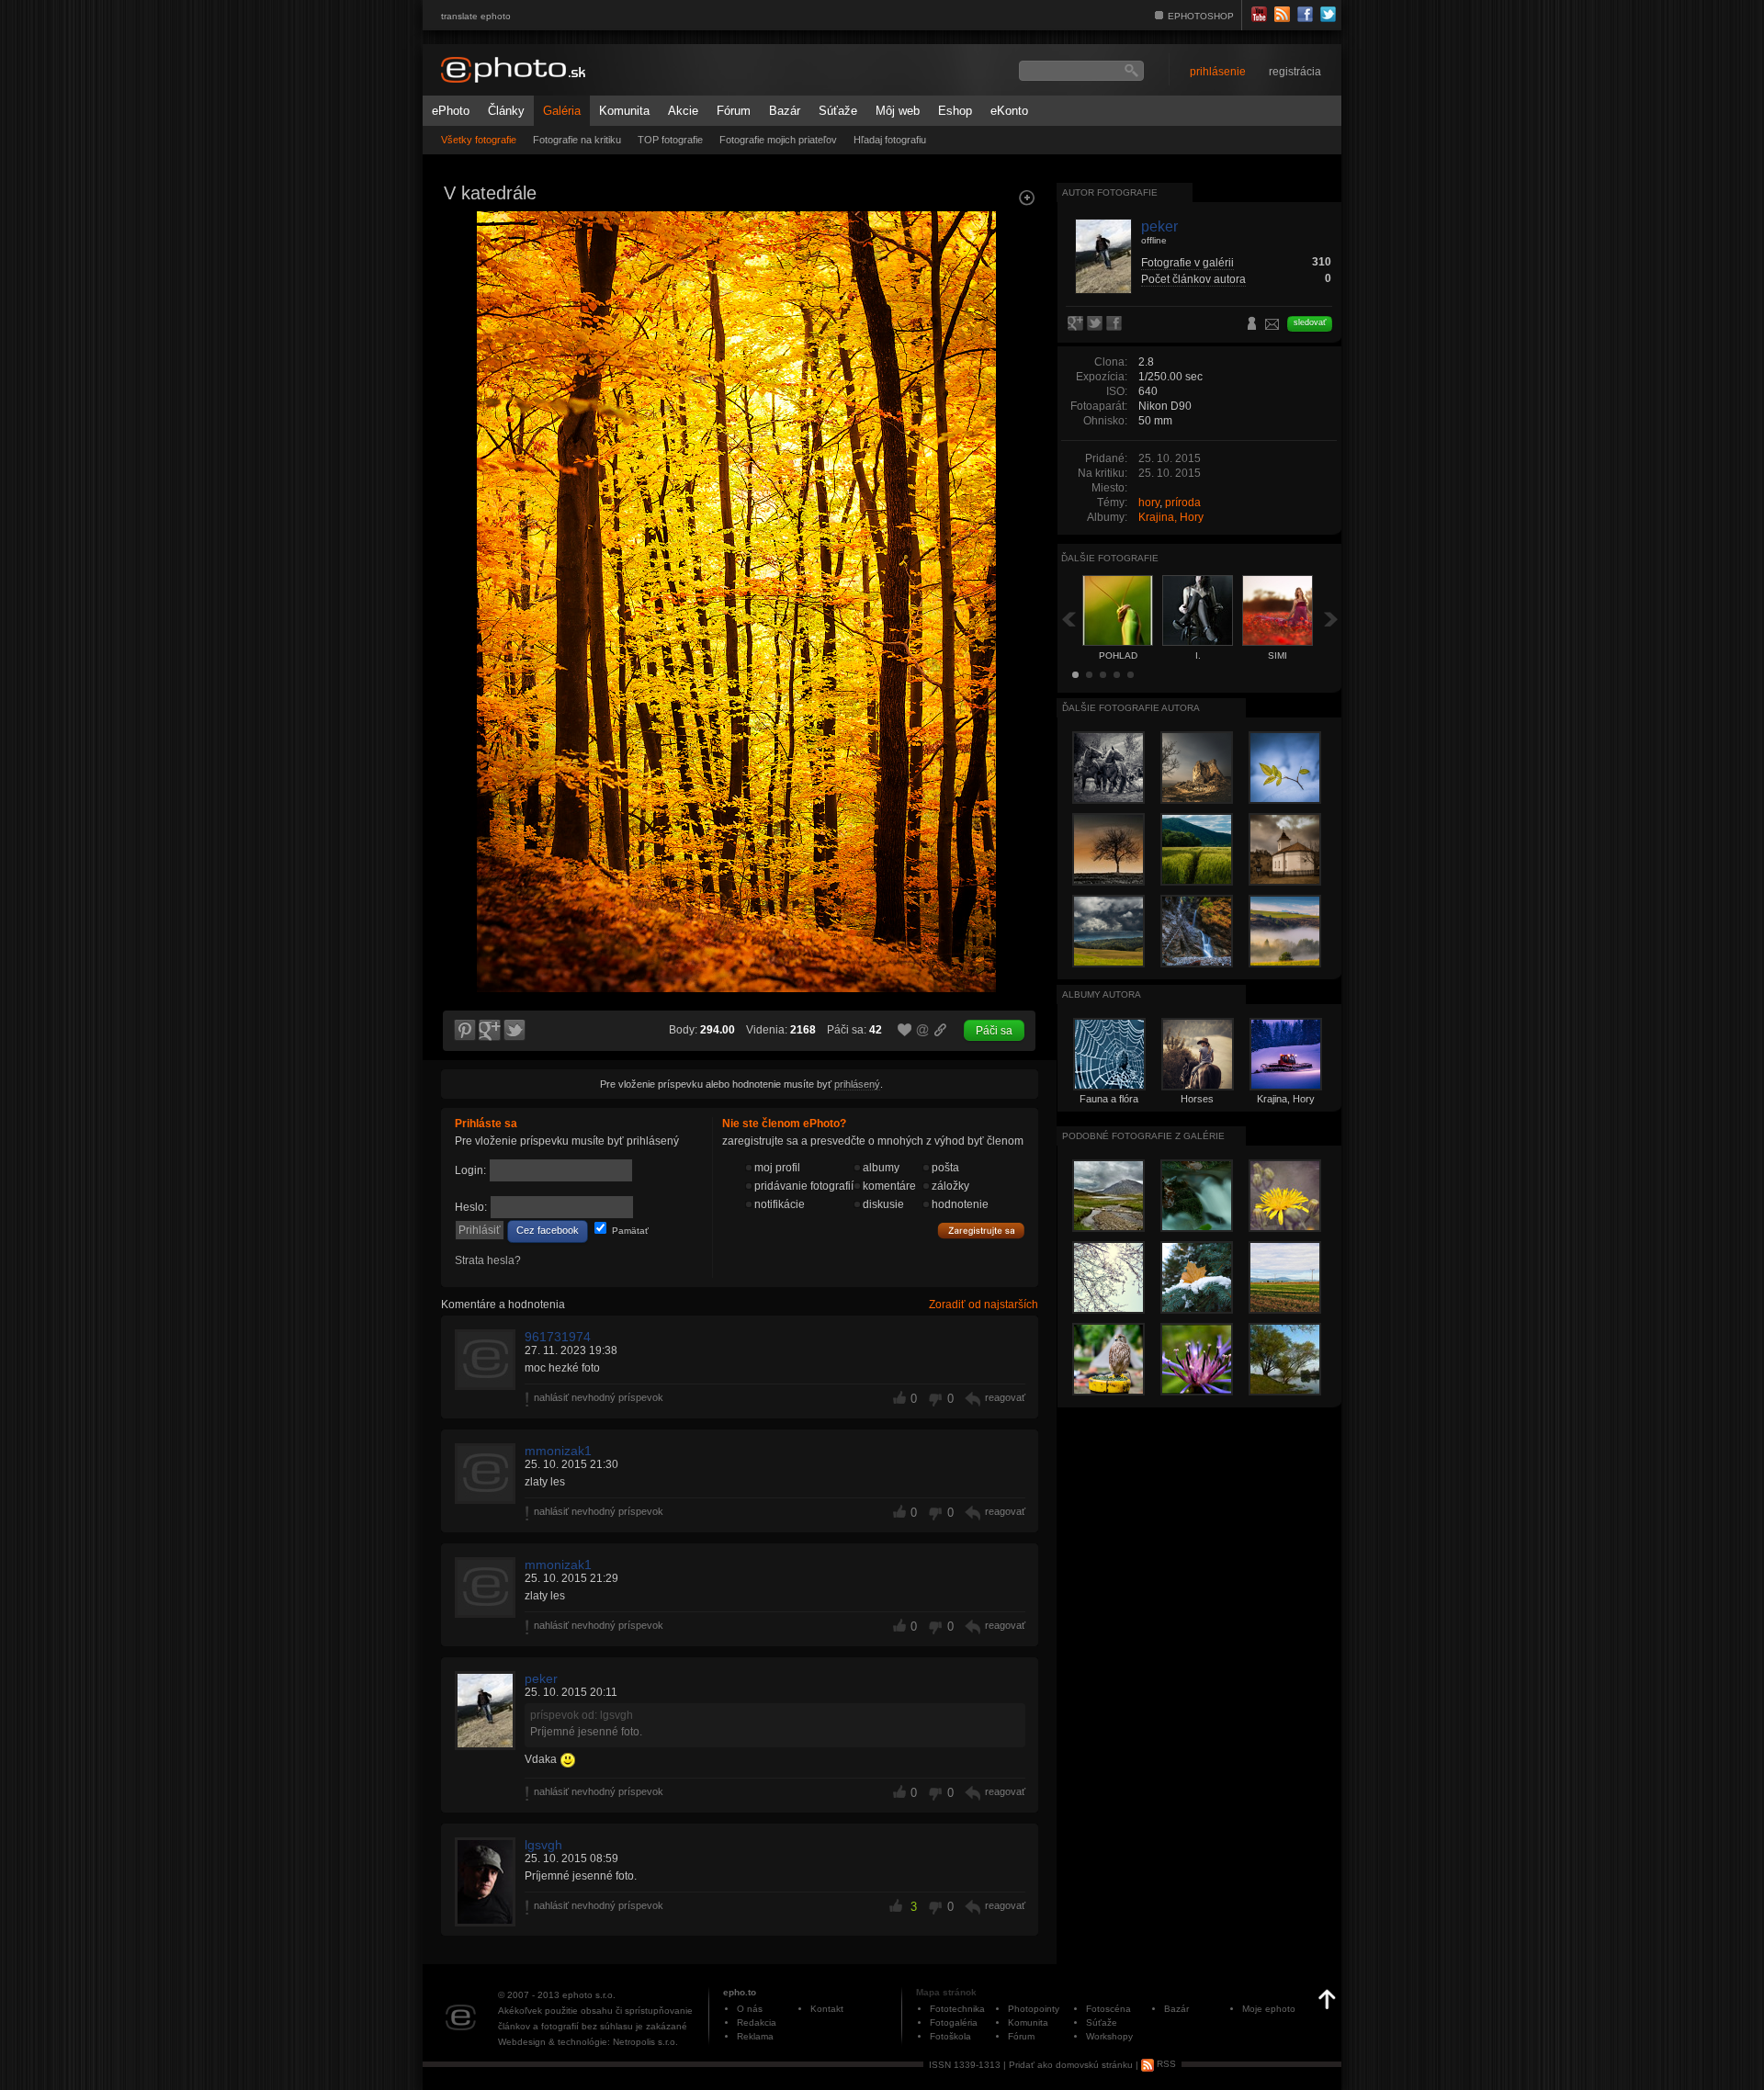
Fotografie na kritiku (577, 140)
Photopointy (1034, 2009)
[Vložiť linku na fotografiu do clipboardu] (941, 1030)
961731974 (558, 1337)
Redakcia (757, 2022)
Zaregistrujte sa (981, 1231)
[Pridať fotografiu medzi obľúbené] (905, 1031)
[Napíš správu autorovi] (1272, 327)
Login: (470, 1170)
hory (1149, 503)
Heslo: (471, 1207)
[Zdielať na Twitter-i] (515, 1031)
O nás (750, 2009)
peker (541, 1678)
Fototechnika (957, 2009)
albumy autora (1102, 994)
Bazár (785, 111)
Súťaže (838, 111)
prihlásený (857, 1084)
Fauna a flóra (1109, 1099)
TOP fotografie (670, 140)
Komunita (624, 111)
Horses (1197, 1099)
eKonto (1009, 111)
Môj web (898, 111)
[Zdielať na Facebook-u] (1116, 324)
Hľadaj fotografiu (890, 140)
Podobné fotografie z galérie (1143, 1136)
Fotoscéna (1108, 2009)
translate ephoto (476, 16)
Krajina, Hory (1171, 517)
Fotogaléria (954, 2022)
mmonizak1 (558, 1451)
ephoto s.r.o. (589, 1995)
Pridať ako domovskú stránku (1071, 2064)
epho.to (740, 1992)
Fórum (734, 111)
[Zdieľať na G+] (490, 1031)
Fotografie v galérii (1187, 263)
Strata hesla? (488, 1260)
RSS (1165, 2064)
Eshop (955, 111)
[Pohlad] (463, 373)
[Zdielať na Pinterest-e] (464, 1031)
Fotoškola (950, 2036)
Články (506, 111)
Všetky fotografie (479, 140)
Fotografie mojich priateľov (778, 140)
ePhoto (451, 111)
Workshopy (1109, 2036)
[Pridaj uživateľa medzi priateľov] (1252, 325)
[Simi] (1016, 373)
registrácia (1295, 72)
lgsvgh (543, 1845)
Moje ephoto (1269, 2009)
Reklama (755, 2036)
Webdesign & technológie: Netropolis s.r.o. (588, 2042)
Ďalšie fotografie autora (1131, 708)
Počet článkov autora (1193, 279)
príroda (1183, 503)
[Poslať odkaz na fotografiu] (923, 1033)
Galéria (562, 111)
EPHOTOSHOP (1201, 16)
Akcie (683, 111)
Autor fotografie (1110, 192)
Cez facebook (548, 1230)
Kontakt (827, 2009)
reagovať (1005, 1397)
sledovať (1310, 322)
